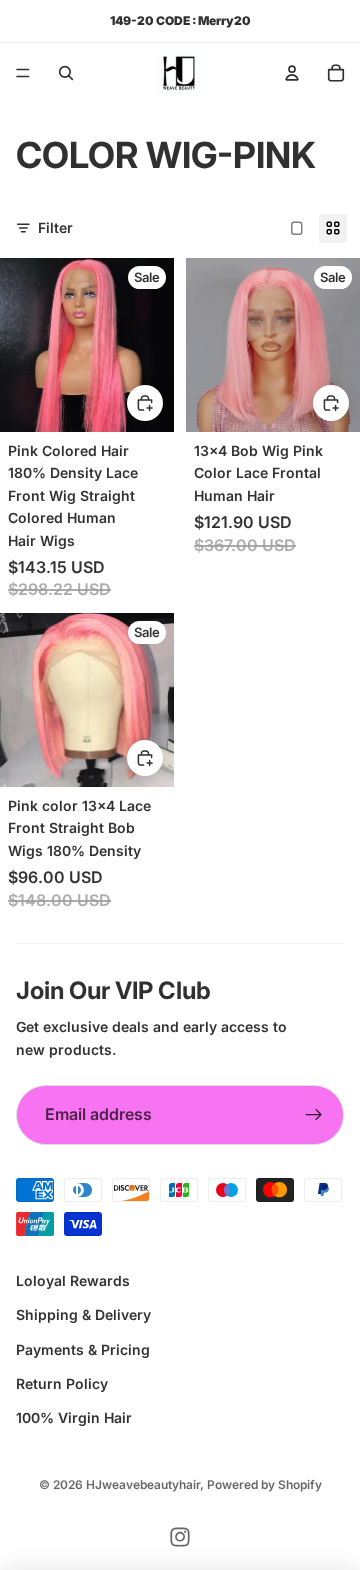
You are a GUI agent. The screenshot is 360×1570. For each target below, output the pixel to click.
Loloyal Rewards (73, 1280)
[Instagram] (180, 1537)
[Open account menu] (292, 73)
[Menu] (23, 73)
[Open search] (66, 73)
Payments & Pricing (83, 1349)
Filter (55, 227)
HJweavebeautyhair (143, 1484)
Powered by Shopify (264, 1484)
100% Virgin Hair (74, 1417)
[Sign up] (314, 1115)
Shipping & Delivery (83, 1314)
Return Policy (62, 1383)
